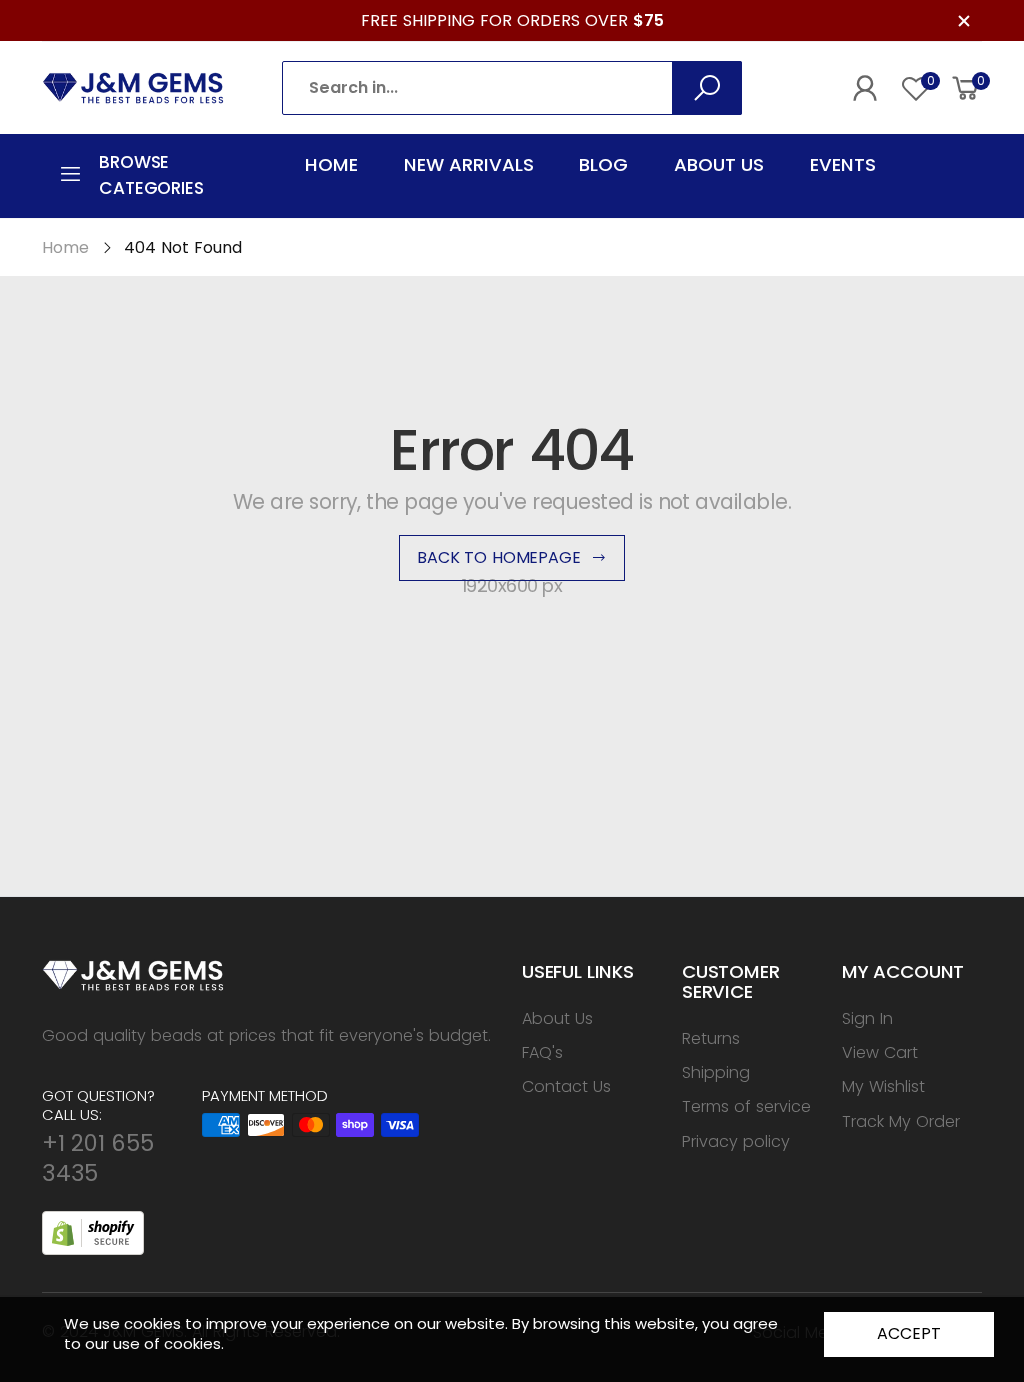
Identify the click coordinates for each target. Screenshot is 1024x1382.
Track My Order (901, 1121)
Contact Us (566, 1086)
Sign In (867, 1018)
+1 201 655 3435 (98, 1158)
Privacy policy (736, 1141)
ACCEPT (908, 1333)
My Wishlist (883, 1086)
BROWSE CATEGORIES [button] (151, 175)
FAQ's (542, 1052)
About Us (557, 1018)
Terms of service (746, 1106)
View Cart (880, 1052)
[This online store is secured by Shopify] (93, 1231)
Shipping (716, 1072)
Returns (711, 1038)
